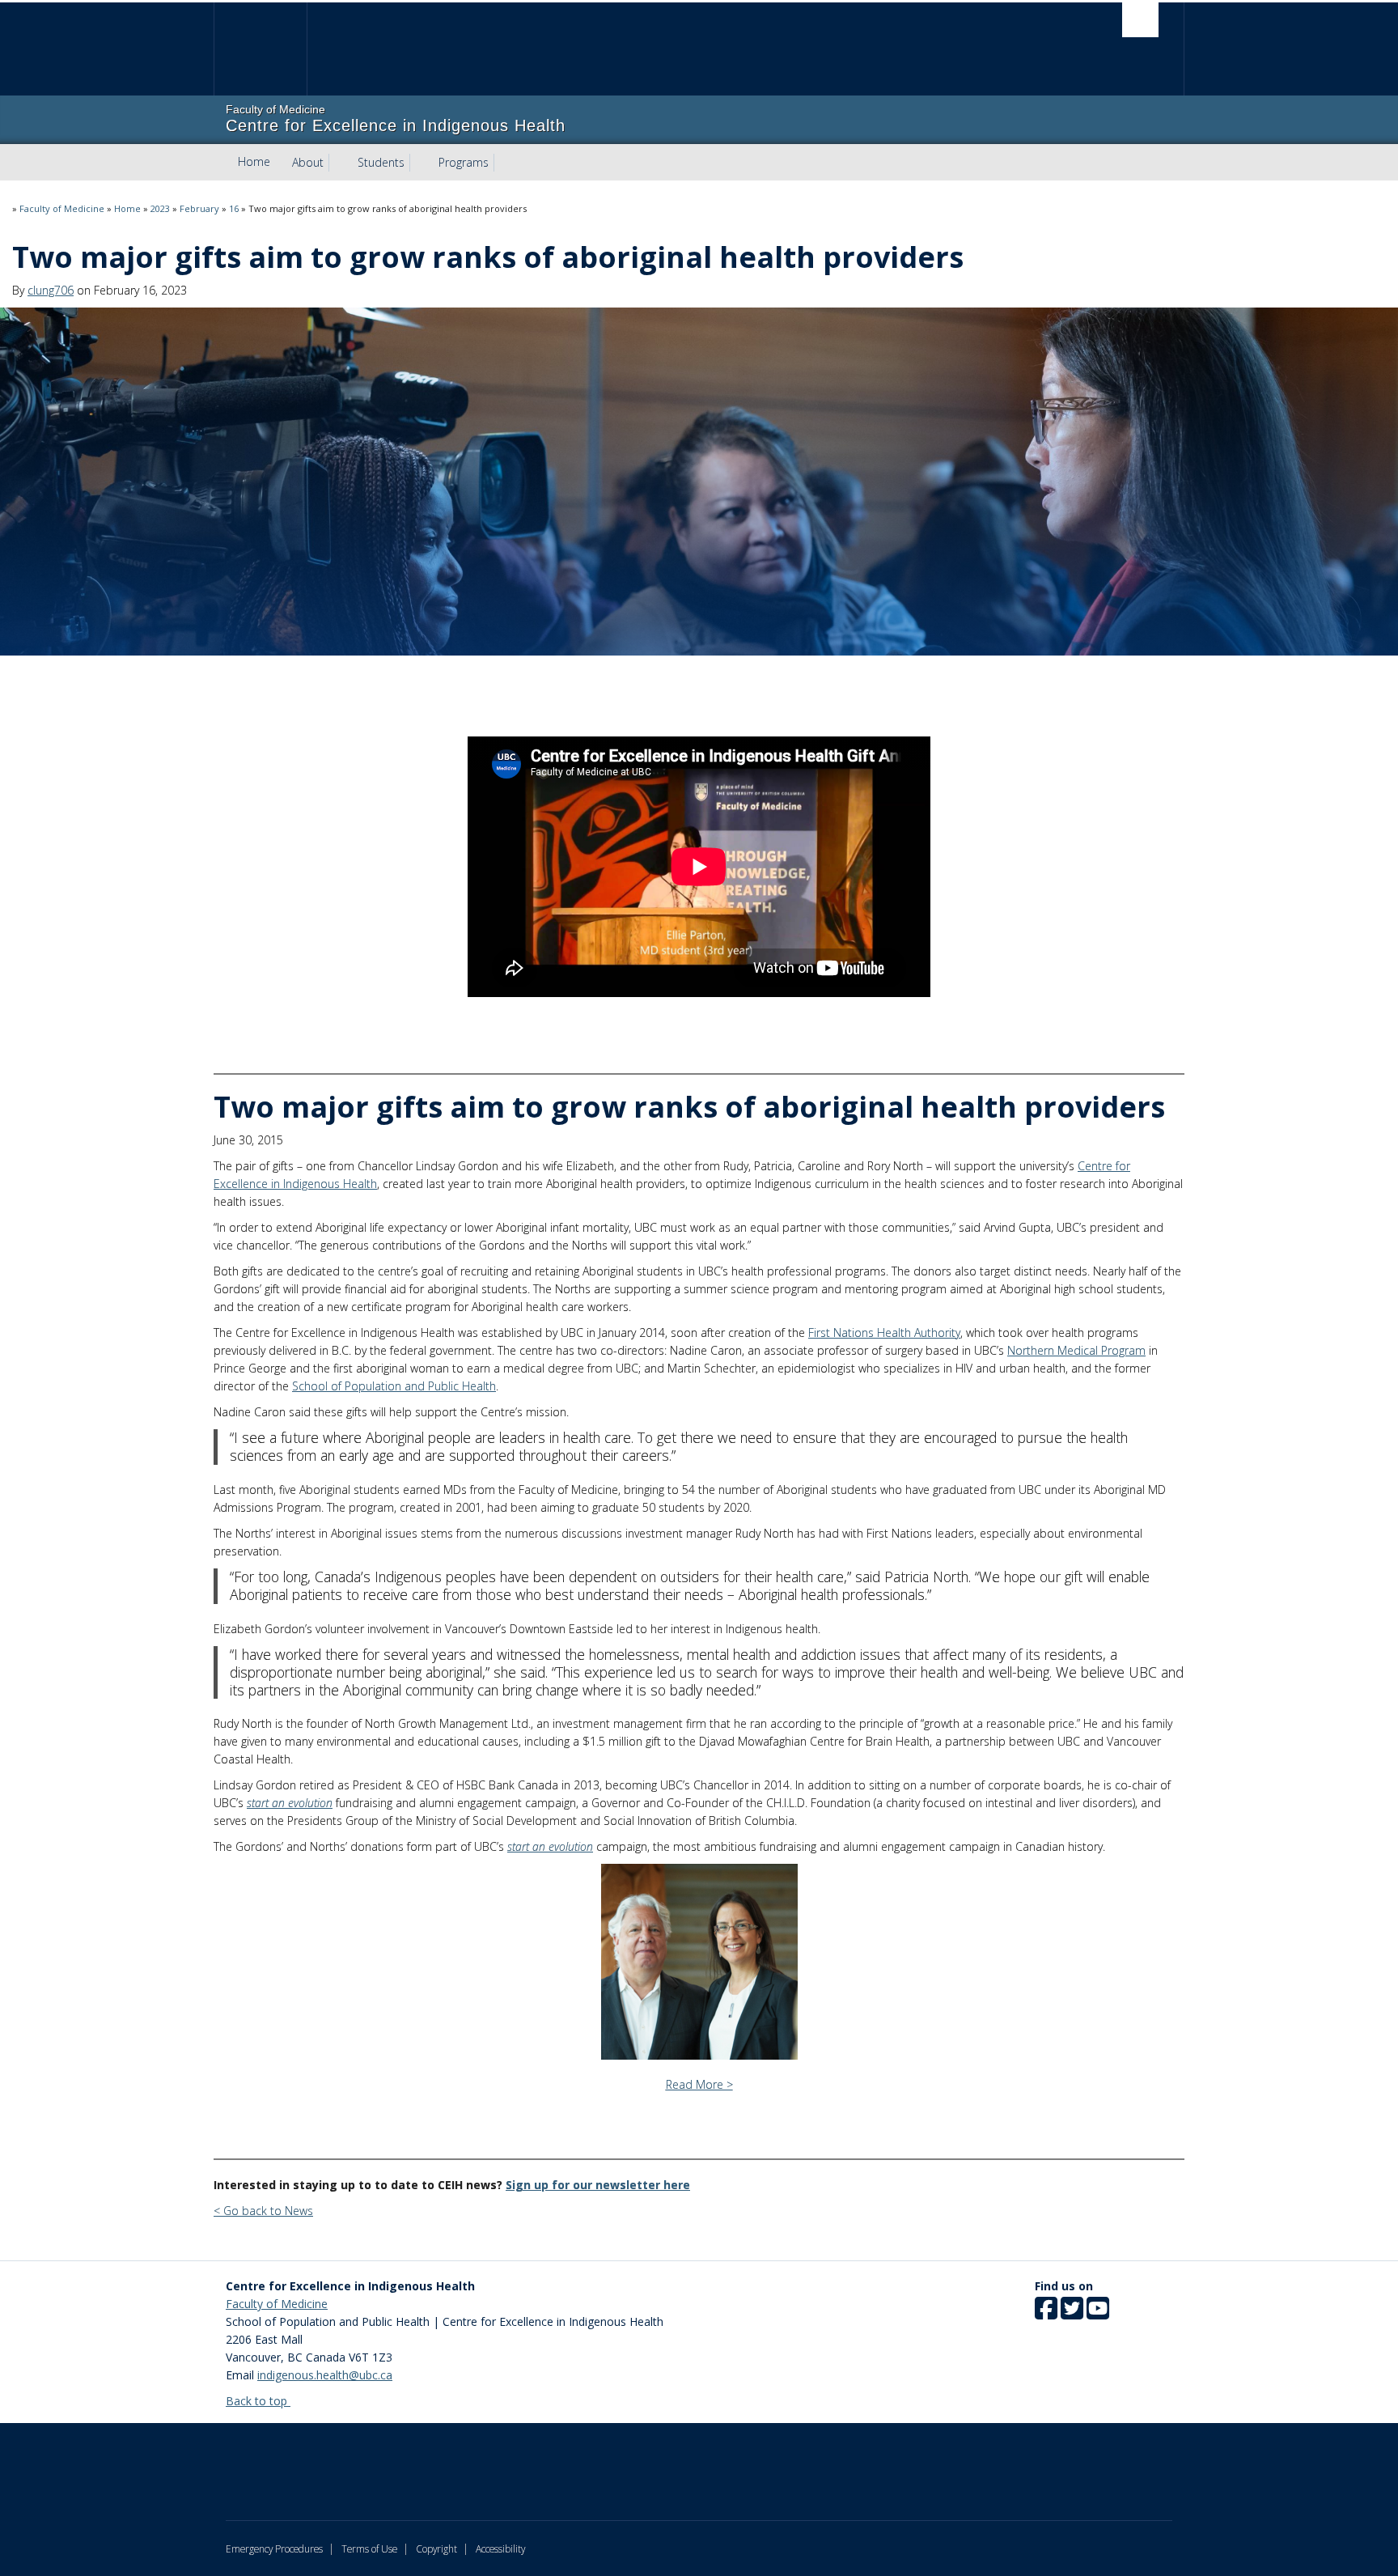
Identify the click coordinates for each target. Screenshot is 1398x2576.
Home (254, 161)
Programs (464, 162)
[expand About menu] (338, 163)
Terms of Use (369, 2548)
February (199, 208)
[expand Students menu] (419, 163)
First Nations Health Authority (884, 1333)
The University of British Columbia (260, 49)
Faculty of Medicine (62, 208)
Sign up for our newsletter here (598, 2185)
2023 (160, 208)
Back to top (258, 2401)
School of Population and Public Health (394, 1386)
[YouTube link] (1098, 2313)
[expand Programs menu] (503, 163)
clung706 (51, 290)
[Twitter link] (1072, 2313)
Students (381, 162)
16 (234, 208)
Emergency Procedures (274, 2548)
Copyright (436, 2548)
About (308, 162)
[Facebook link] (1046, 2313)
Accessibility (500, 2548)
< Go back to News (263, 2211)
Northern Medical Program (1076, 1350)
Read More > (699, 2084)
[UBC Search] (1140, 20)
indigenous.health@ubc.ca (325, 2375)
